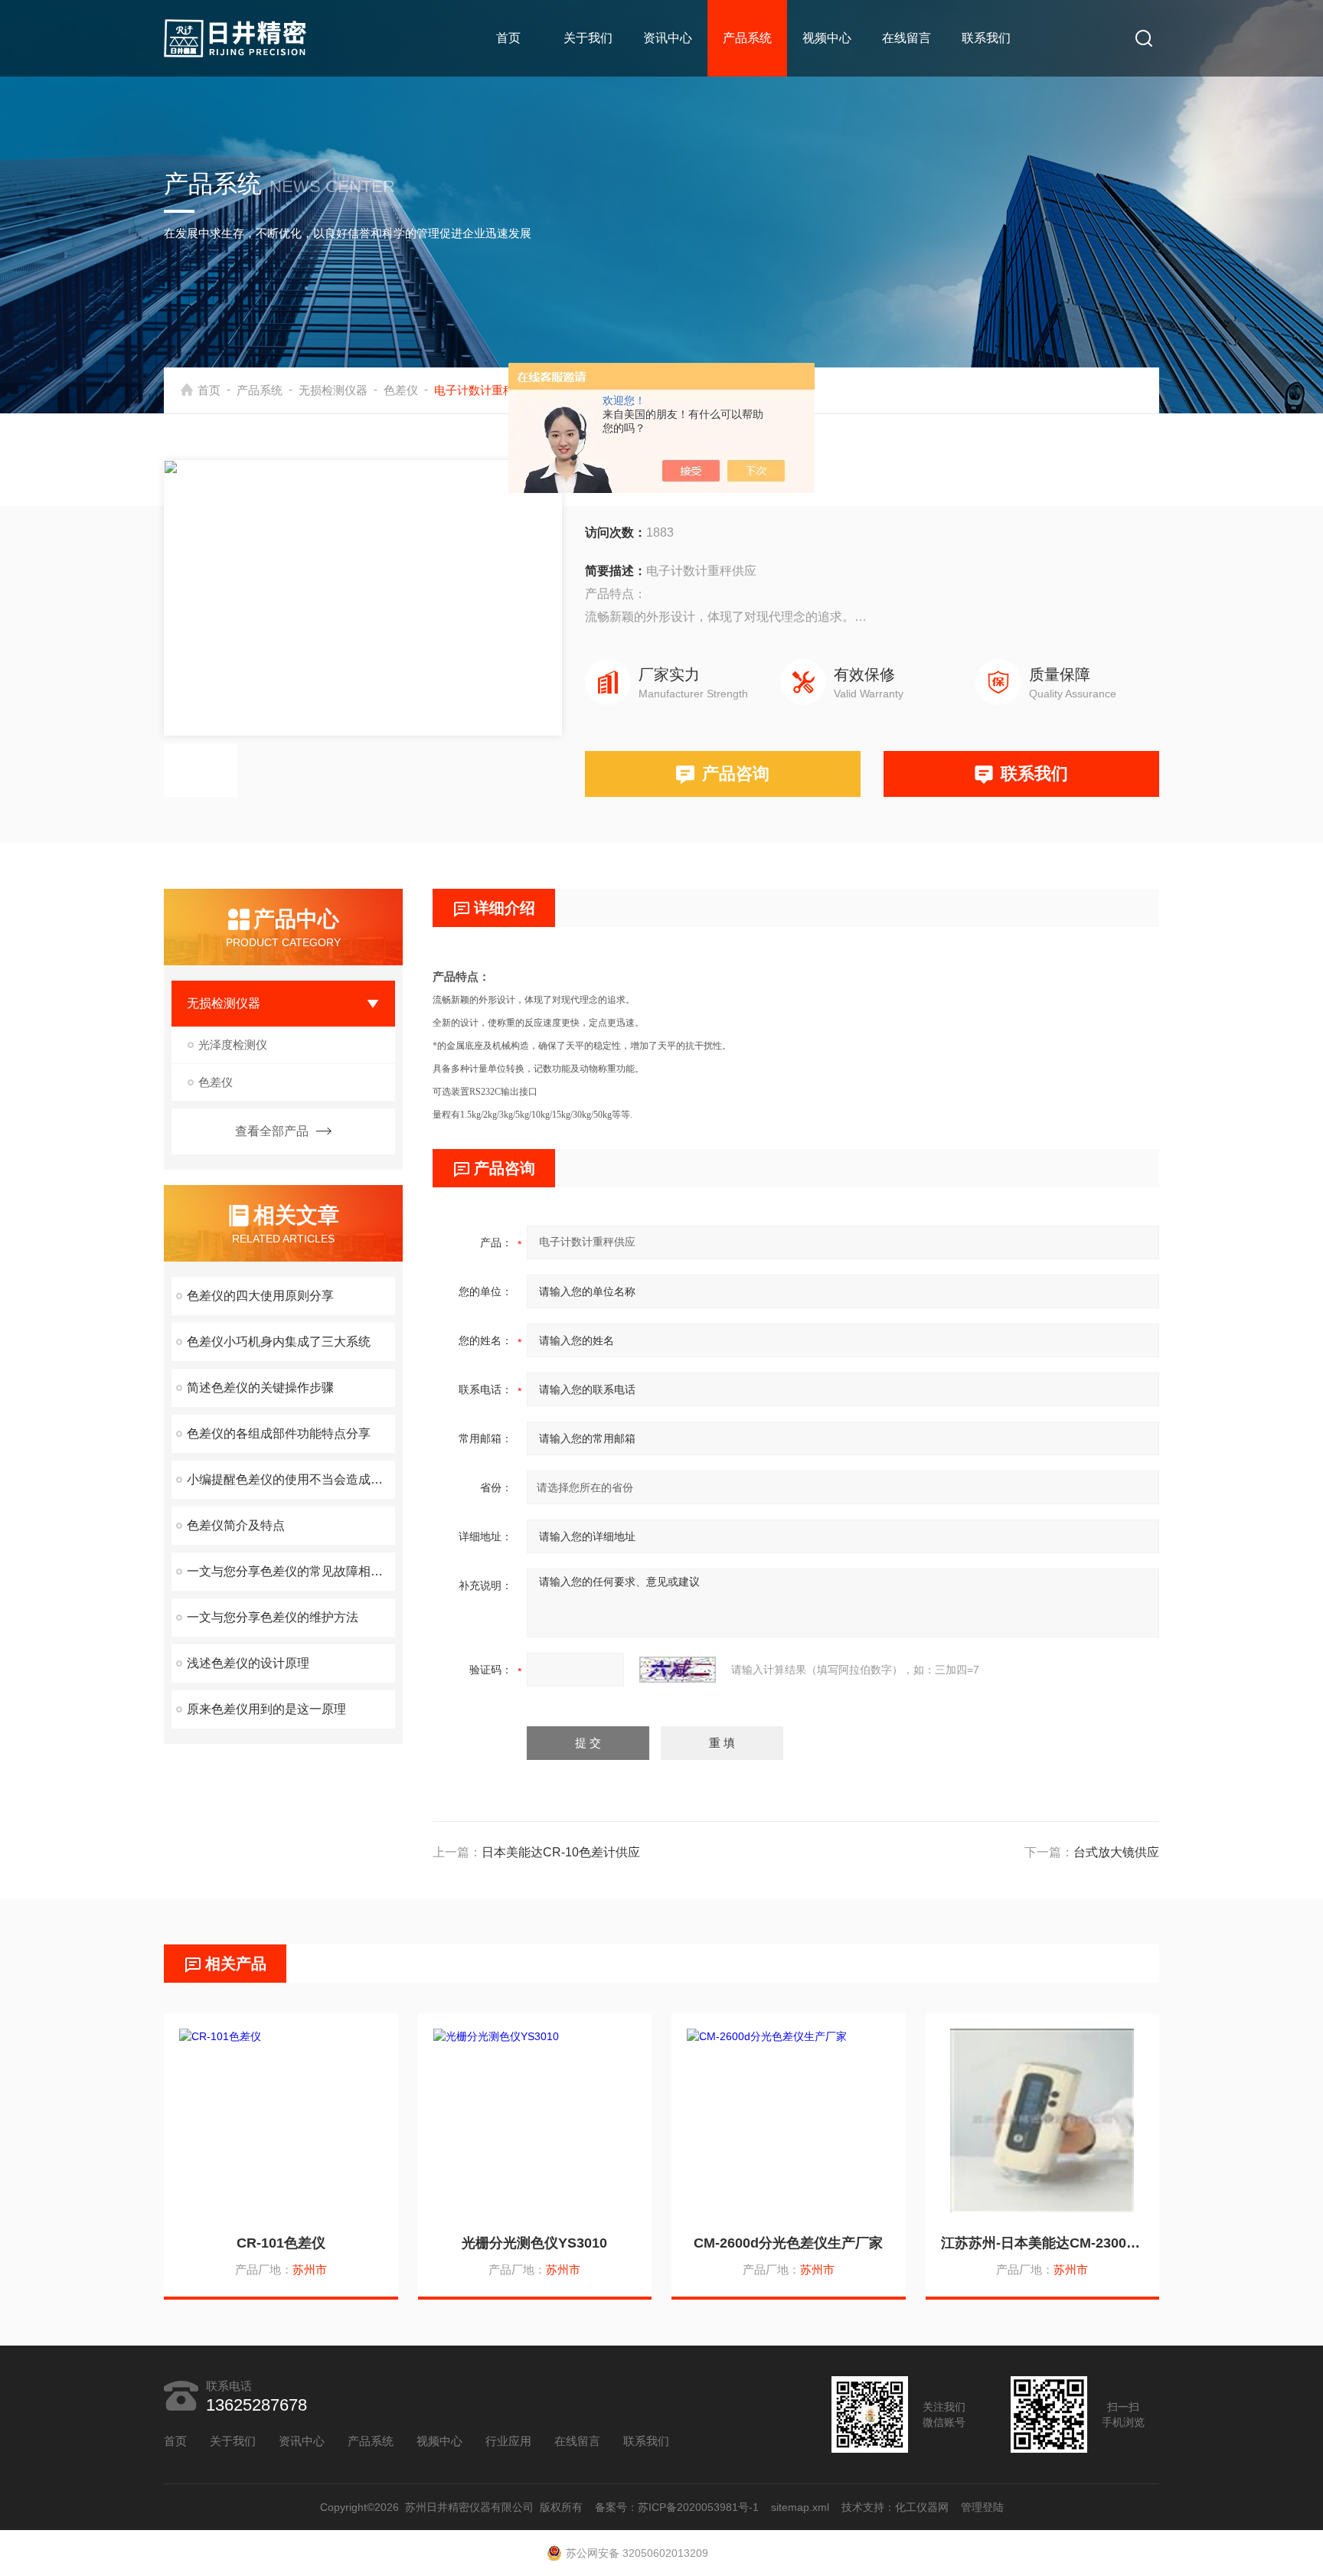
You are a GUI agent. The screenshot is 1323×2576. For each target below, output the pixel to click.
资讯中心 (668, 38)
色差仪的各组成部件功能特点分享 (279, 1433)
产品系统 (747, 38)
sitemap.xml (800, 2507)
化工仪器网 (922, 2507)
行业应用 (508, 2441)
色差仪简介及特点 (236, 1525)
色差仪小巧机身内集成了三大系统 (279, 1342)
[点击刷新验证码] (678, 1670)
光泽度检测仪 (233, 1045)
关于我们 (588, 38)
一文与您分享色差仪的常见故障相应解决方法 (291, 1571)
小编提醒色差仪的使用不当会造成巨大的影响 (291, 1479)
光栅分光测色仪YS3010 (534, 2243)
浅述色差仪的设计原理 (248, 1663)
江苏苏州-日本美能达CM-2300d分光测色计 (1043, 2243)
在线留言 (906, 38)
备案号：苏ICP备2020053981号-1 (677, 2507)
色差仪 (401, 390)
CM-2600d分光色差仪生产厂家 (788, 2243)
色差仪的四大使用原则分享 (260, 1296)
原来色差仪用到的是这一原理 (266, 1709)
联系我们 (986, 38)
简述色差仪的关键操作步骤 (260, 1388)
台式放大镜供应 (1116, 1852)
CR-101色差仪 (281, 2243)
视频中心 (827, 38)
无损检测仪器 (333, 390)
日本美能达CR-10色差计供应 (561, 1852)
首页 (508, 38)
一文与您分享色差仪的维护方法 (273, 1617)
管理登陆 (982, 2507)
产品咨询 (736, 774)
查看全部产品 (272, 1131)
